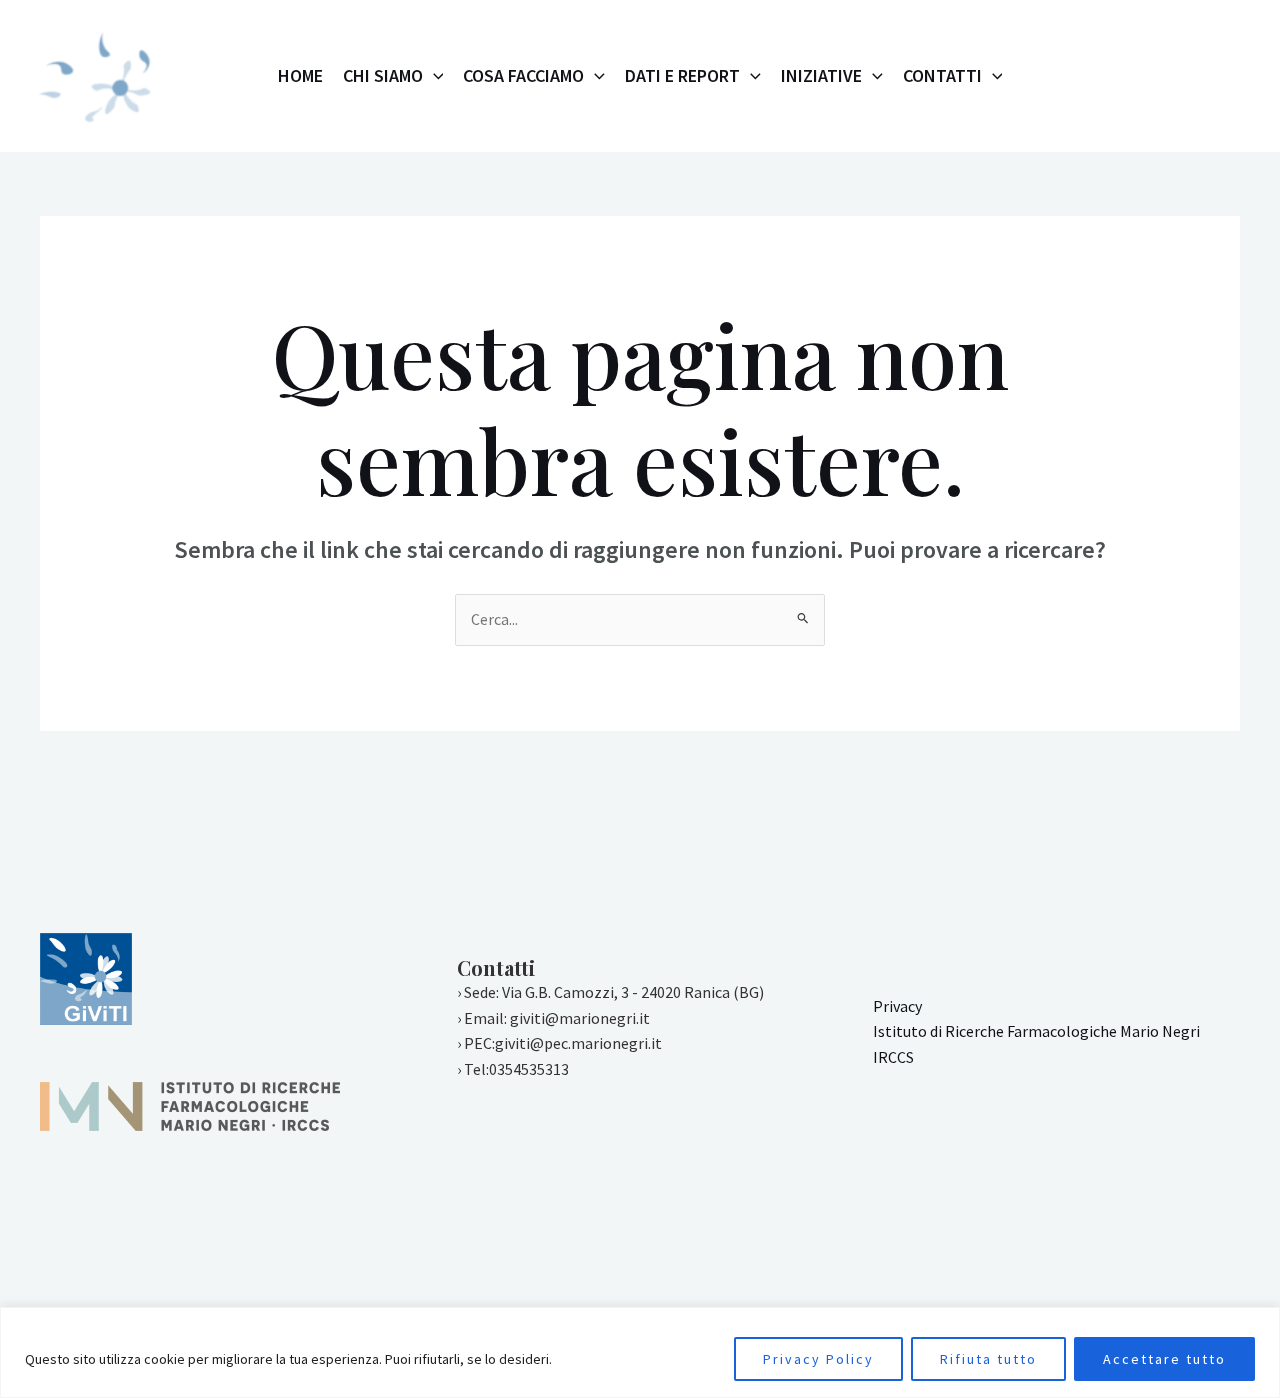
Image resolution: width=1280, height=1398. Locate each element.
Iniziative (821, 75)
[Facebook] (1131, 77)
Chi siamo (383, 75)
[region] (640, 1352)
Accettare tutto (1164, 1359)
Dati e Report (682, 75)
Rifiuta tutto (988, 1359)
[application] (433, 76)
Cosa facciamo (523, 75)
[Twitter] (1175, 77)
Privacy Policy (818, 1359)
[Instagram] (1087, 77)
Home (300, 75)
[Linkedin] (1219, 77)
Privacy (897, 1006)
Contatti (942, 75)
